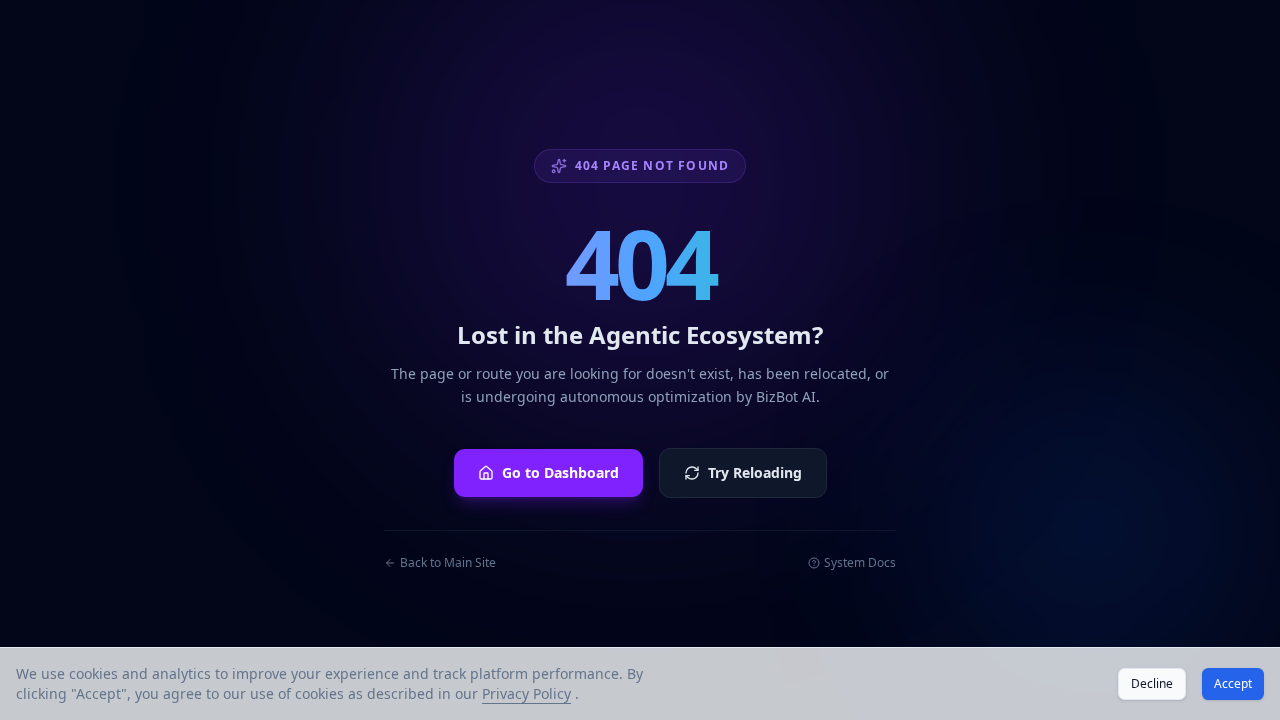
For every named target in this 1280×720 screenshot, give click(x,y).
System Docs (860, 563)
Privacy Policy (526, 693)
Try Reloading (755, 472)
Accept (1233, 683)
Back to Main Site (448, 563)
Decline (1152, 683)
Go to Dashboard (560, 472)
